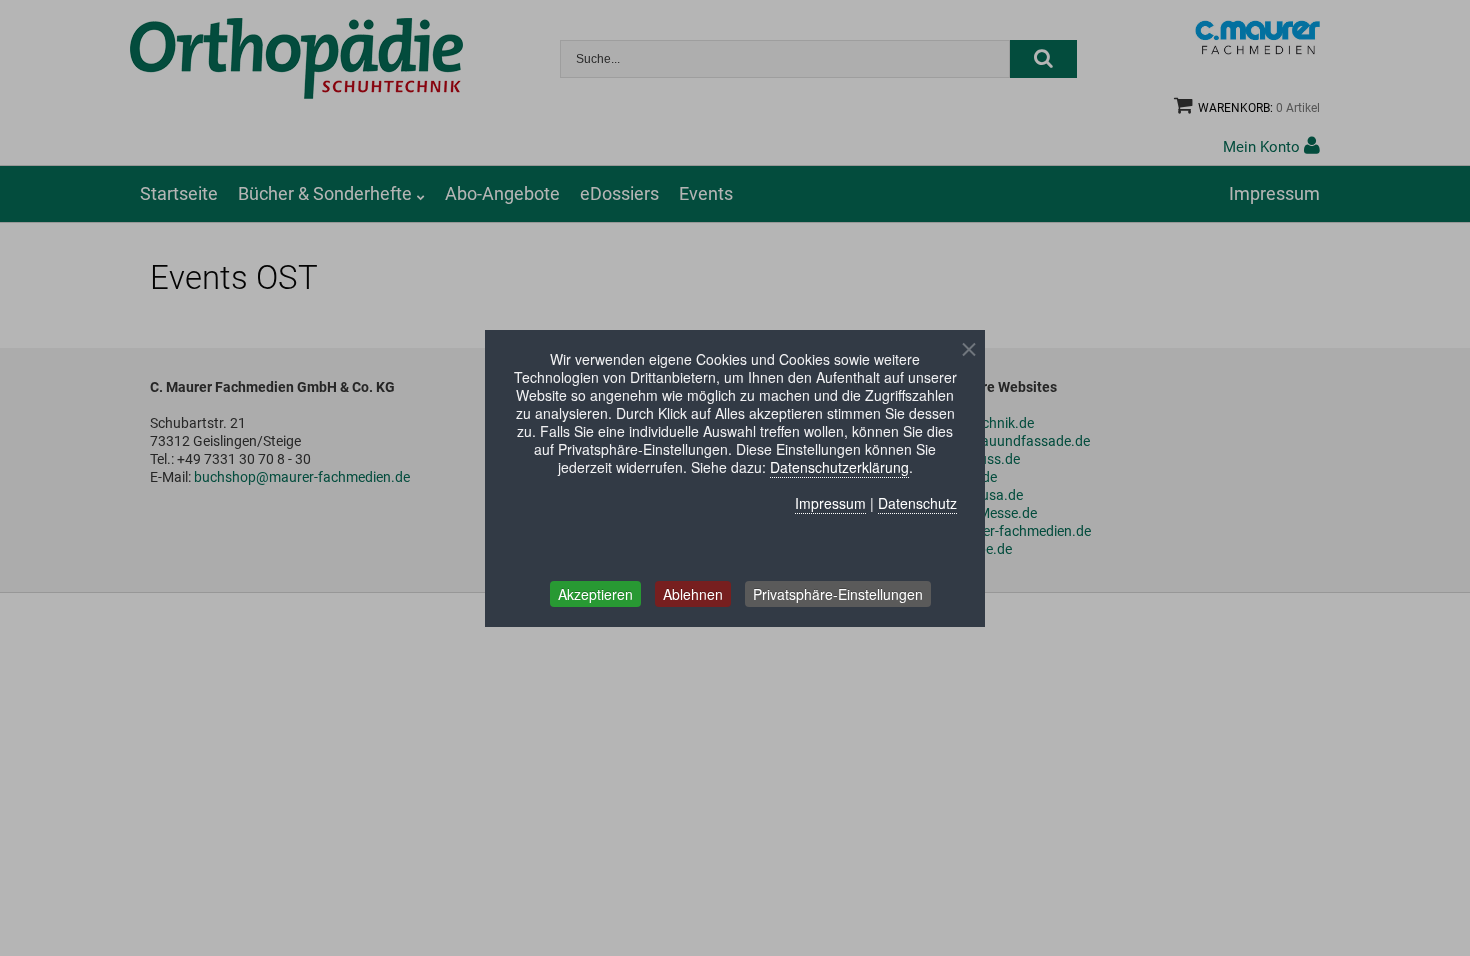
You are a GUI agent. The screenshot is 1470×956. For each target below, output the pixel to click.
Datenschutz (917, 503)
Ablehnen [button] (693, 594)
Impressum (830, 503)
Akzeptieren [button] (595, 594)
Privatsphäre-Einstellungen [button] (838, 594)
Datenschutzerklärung (839, 467)
